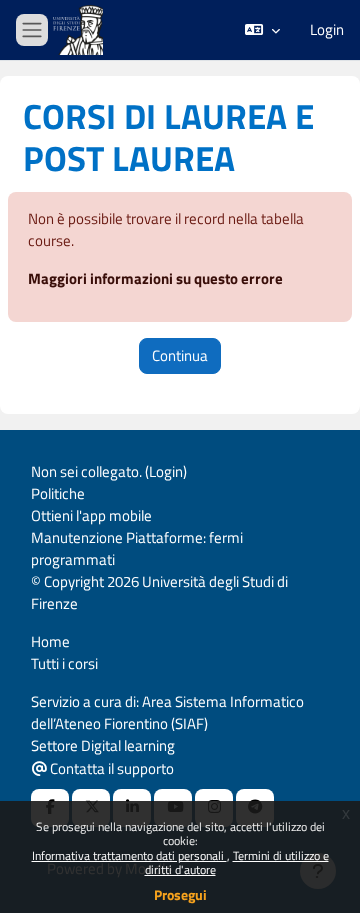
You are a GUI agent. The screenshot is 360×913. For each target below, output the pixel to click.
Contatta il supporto (110, 768)
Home (50, 641)
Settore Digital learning (103, 745)
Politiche (58, 493)
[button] (262, 30)
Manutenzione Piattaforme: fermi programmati (137, 548)
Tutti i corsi (64, 663)
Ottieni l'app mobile (91, 515)
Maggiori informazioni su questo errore (155, 278)
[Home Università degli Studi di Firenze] (80, 30)
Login (327, 30)
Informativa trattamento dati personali (129, 855)
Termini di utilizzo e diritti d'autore (237, 862)
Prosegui (180, 894)
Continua (180, 355)
